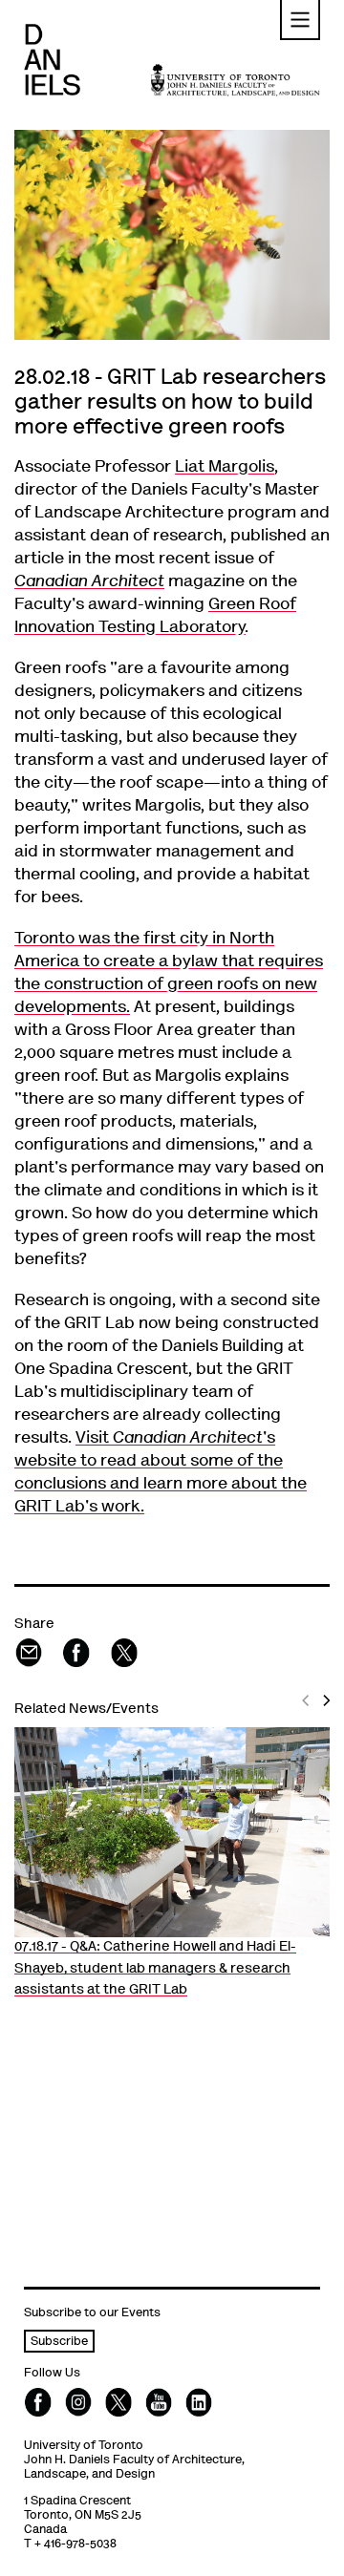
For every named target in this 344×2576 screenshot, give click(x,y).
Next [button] (329, 1715)
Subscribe (59, 2343)
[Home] (52, 60)
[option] (172, 1865)
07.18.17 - (155, 1969)
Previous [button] (308, 1715)
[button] (300, 20)
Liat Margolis (225, 468)
